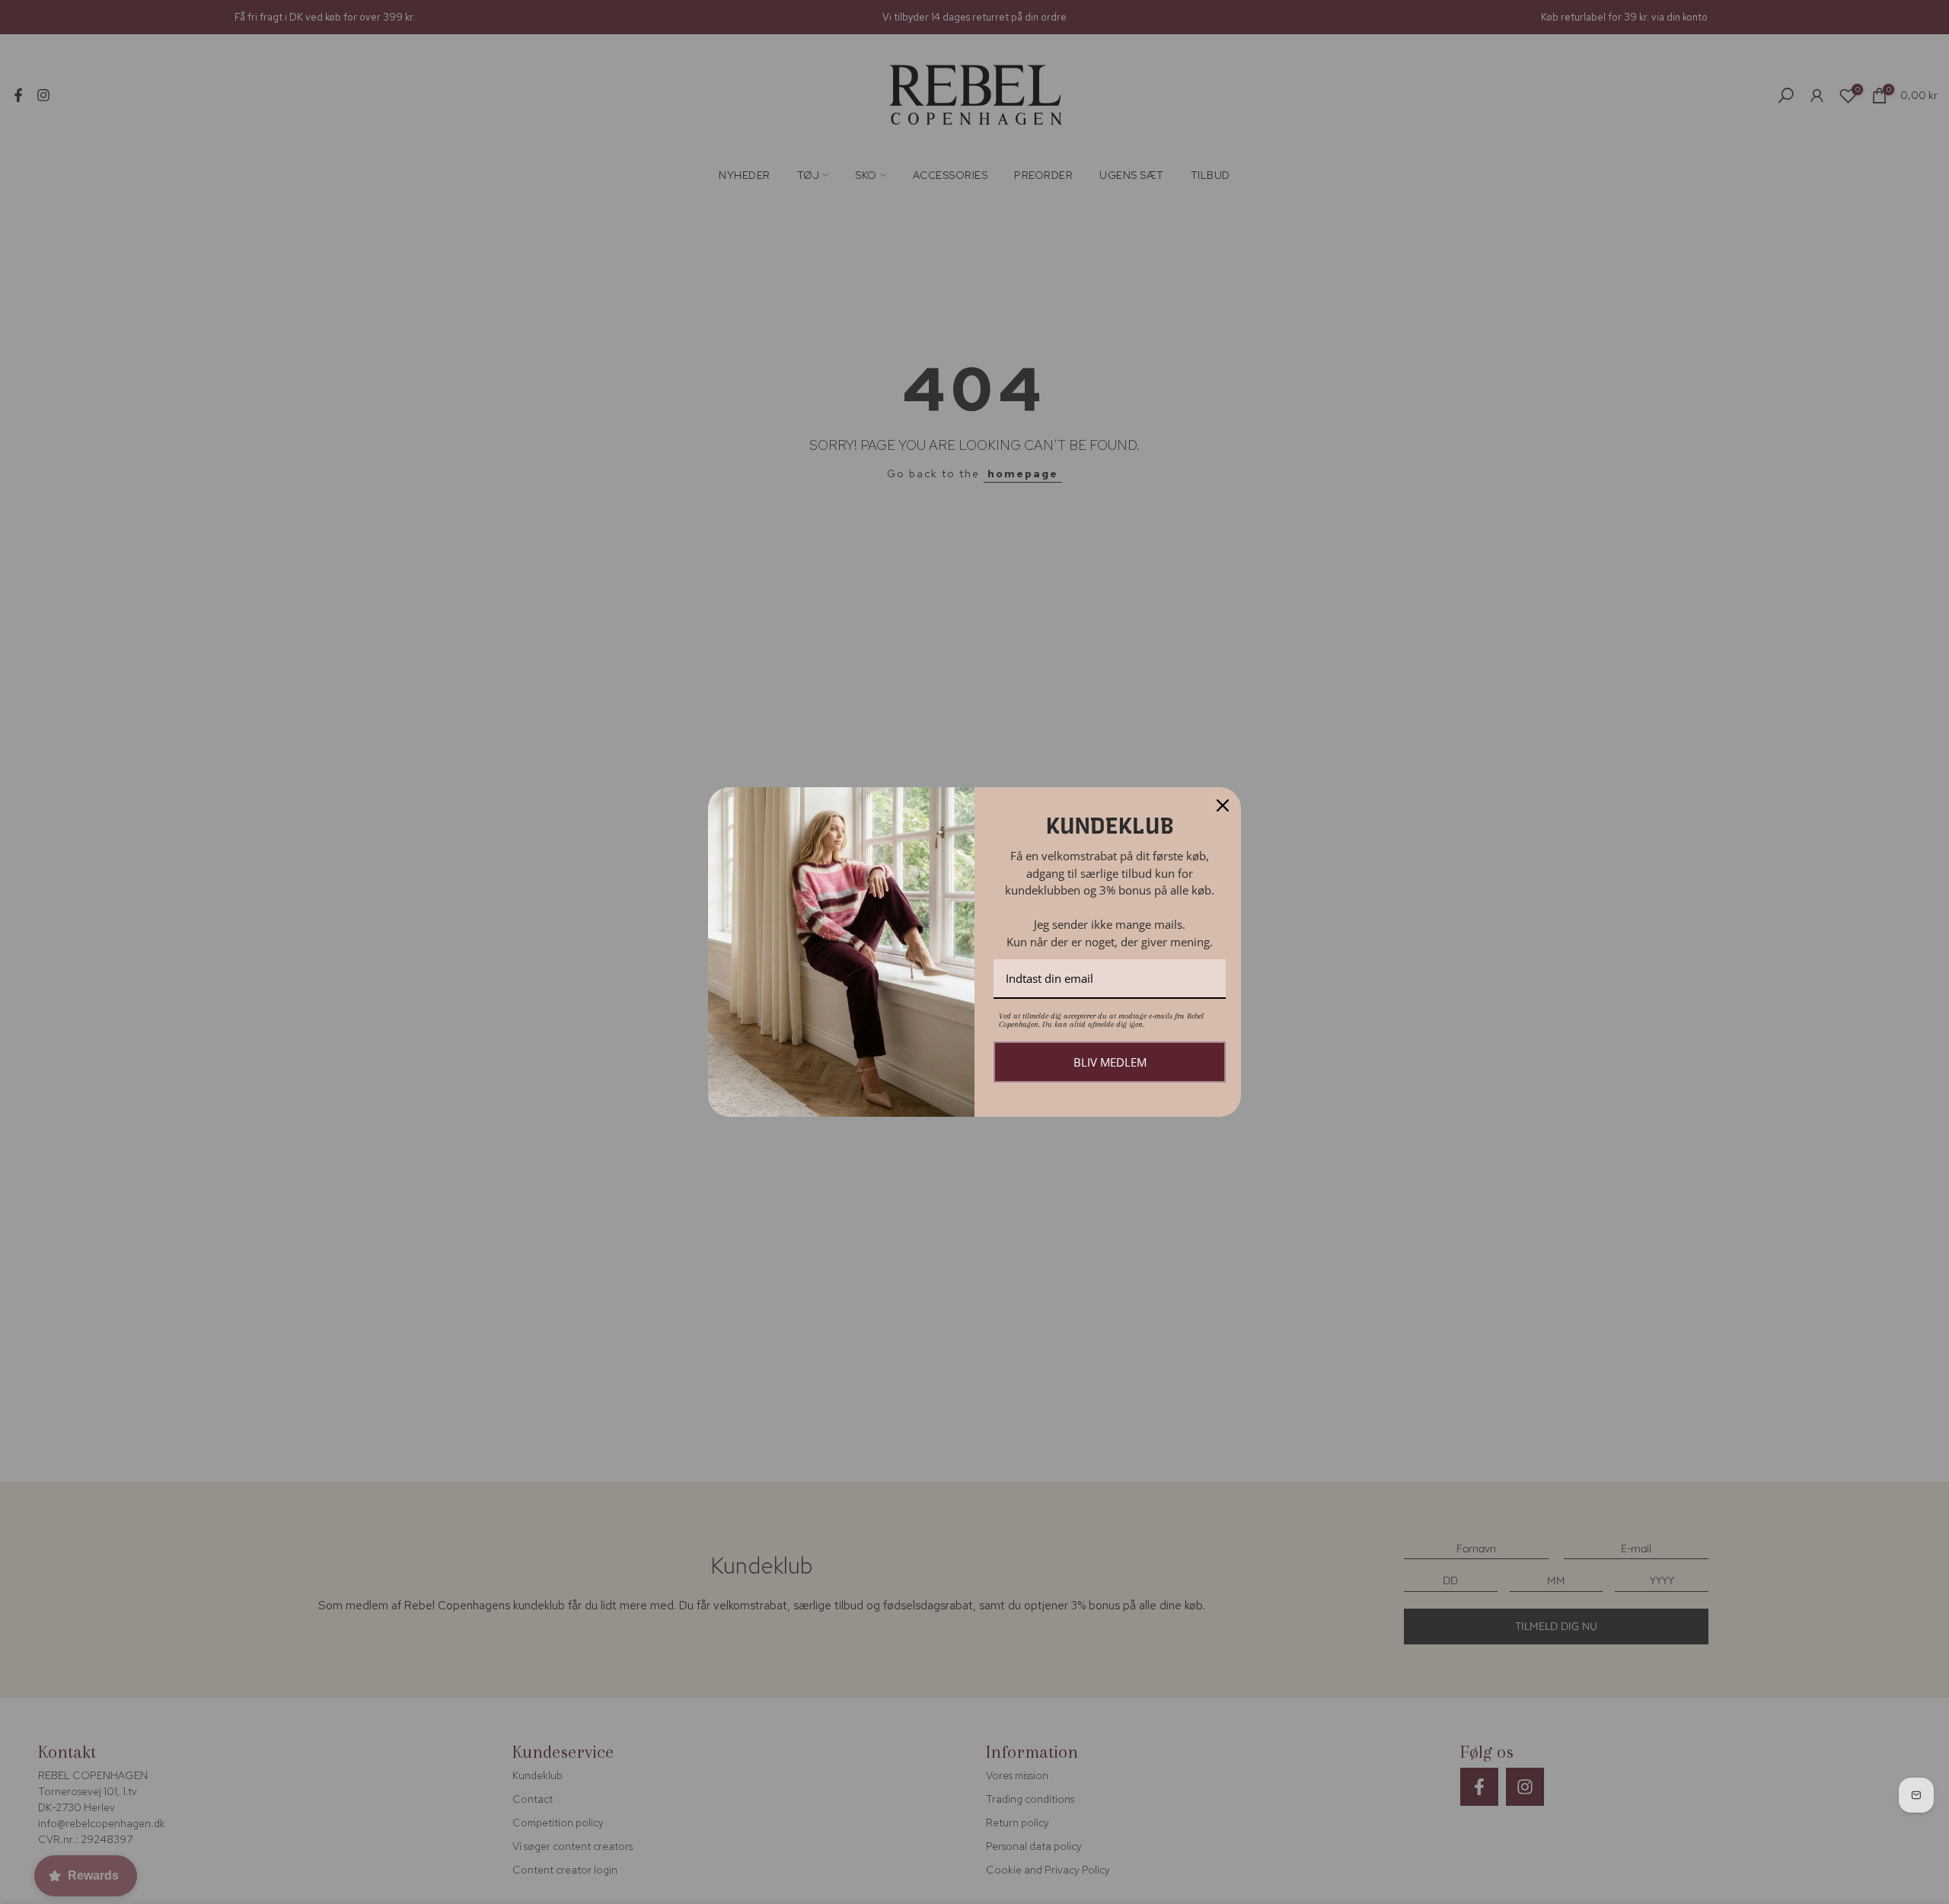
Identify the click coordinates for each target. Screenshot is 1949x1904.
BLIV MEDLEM (1110, 1062)
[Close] (1223, 805)
